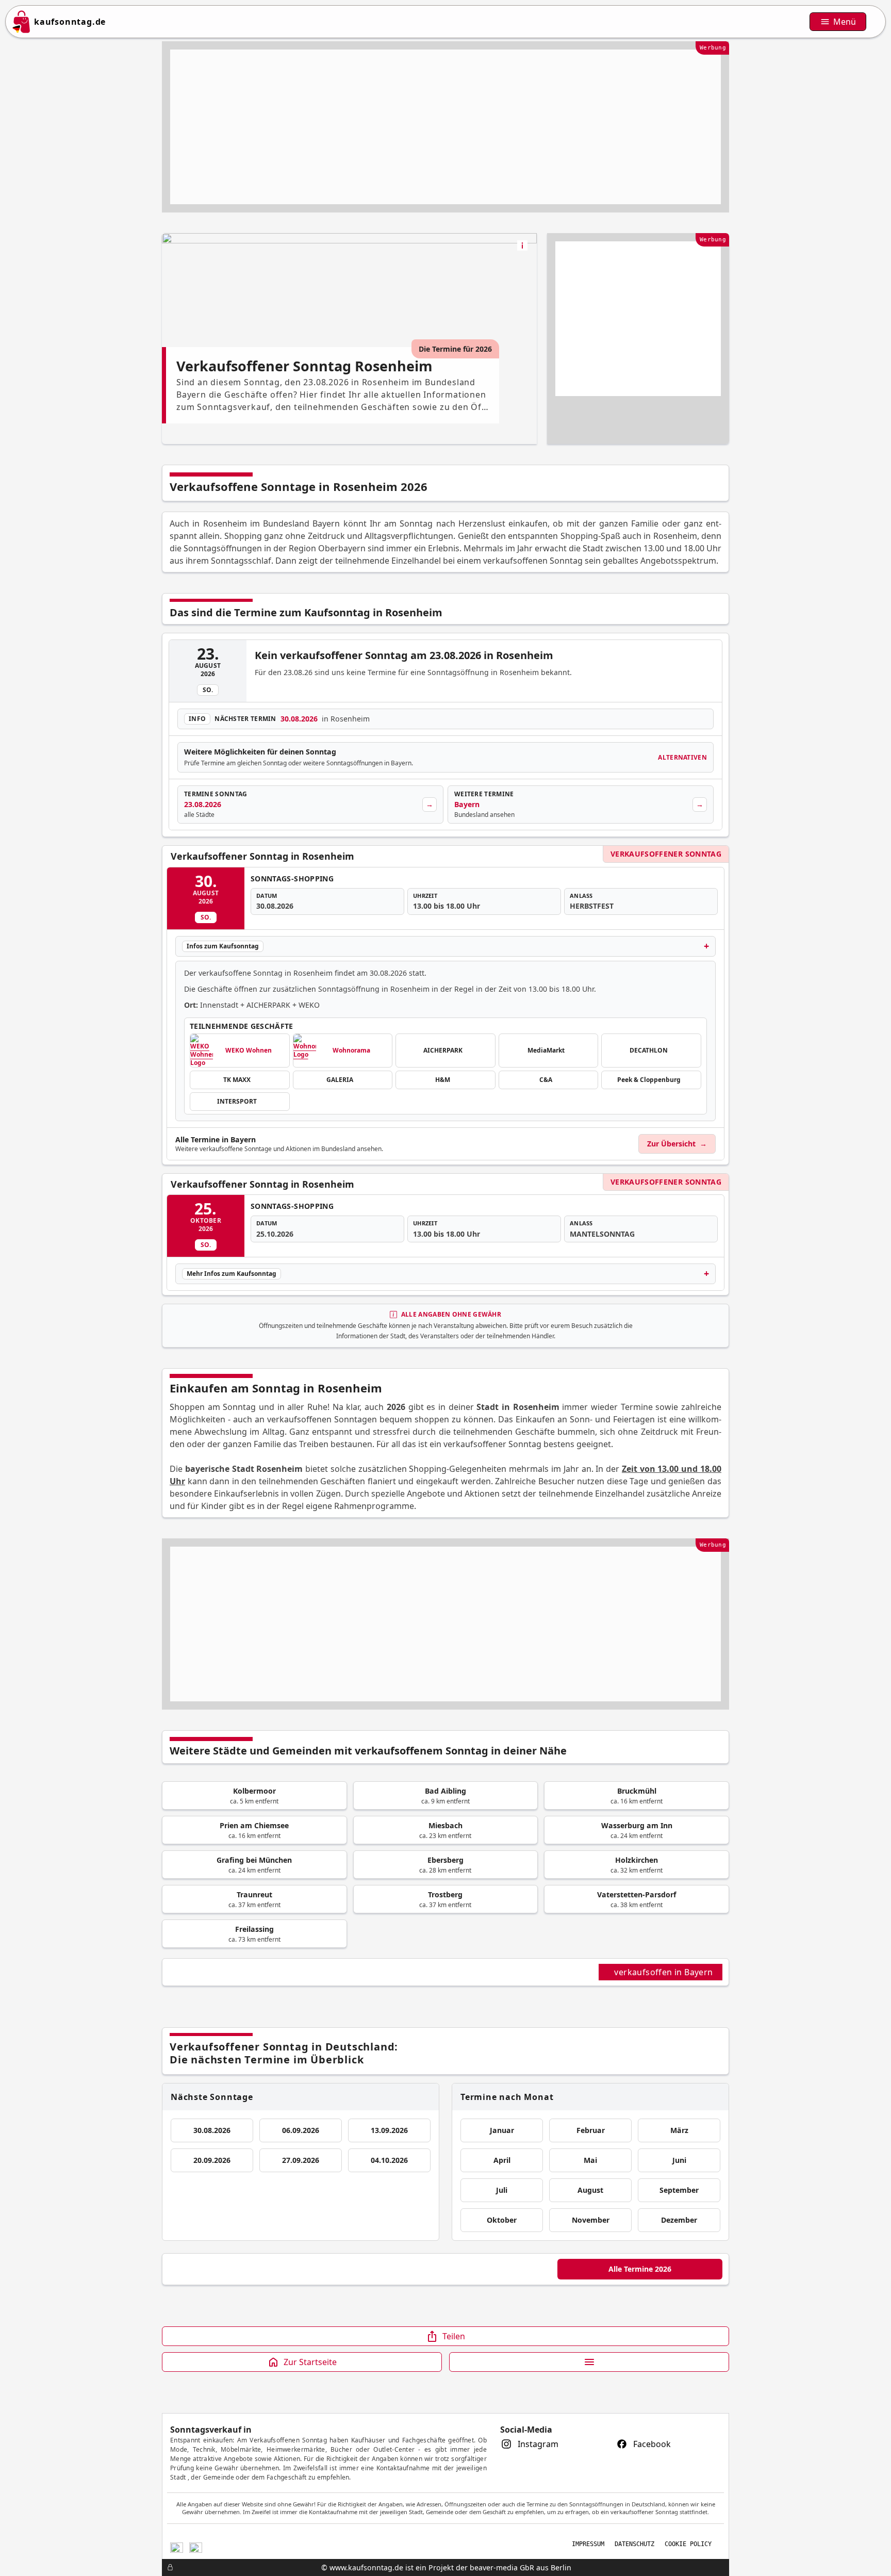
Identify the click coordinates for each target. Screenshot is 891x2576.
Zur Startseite (310, 2362)
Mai (590, 2160)
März (679, 2130)
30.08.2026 (212, 2130)
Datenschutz (634, 2544)
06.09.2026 (301, 2130)
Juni (679, 2160)
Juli (502, 2190)
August (590, 2190)
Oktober (502, 2220)
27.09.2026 (301, 2160)
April (502, 2160)
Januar (502, 2130)
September (679, 2190)
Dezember (679, 2220)
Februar (591, 2130)
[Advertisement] (445, 127)
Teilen (454, 2336)
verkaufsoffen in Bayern (665, 1972)
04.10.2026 (389, 2160)
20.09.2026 (212, 2160)
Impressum (588, 2544)
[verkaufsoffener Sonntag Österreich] (196, 2546)
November (591, 2220)
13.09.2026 (389, 2130)
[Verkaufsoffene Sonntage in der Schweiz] (177, 2546)
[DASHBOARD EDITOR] (165, 2567)
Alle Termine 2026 (640, 2269)
